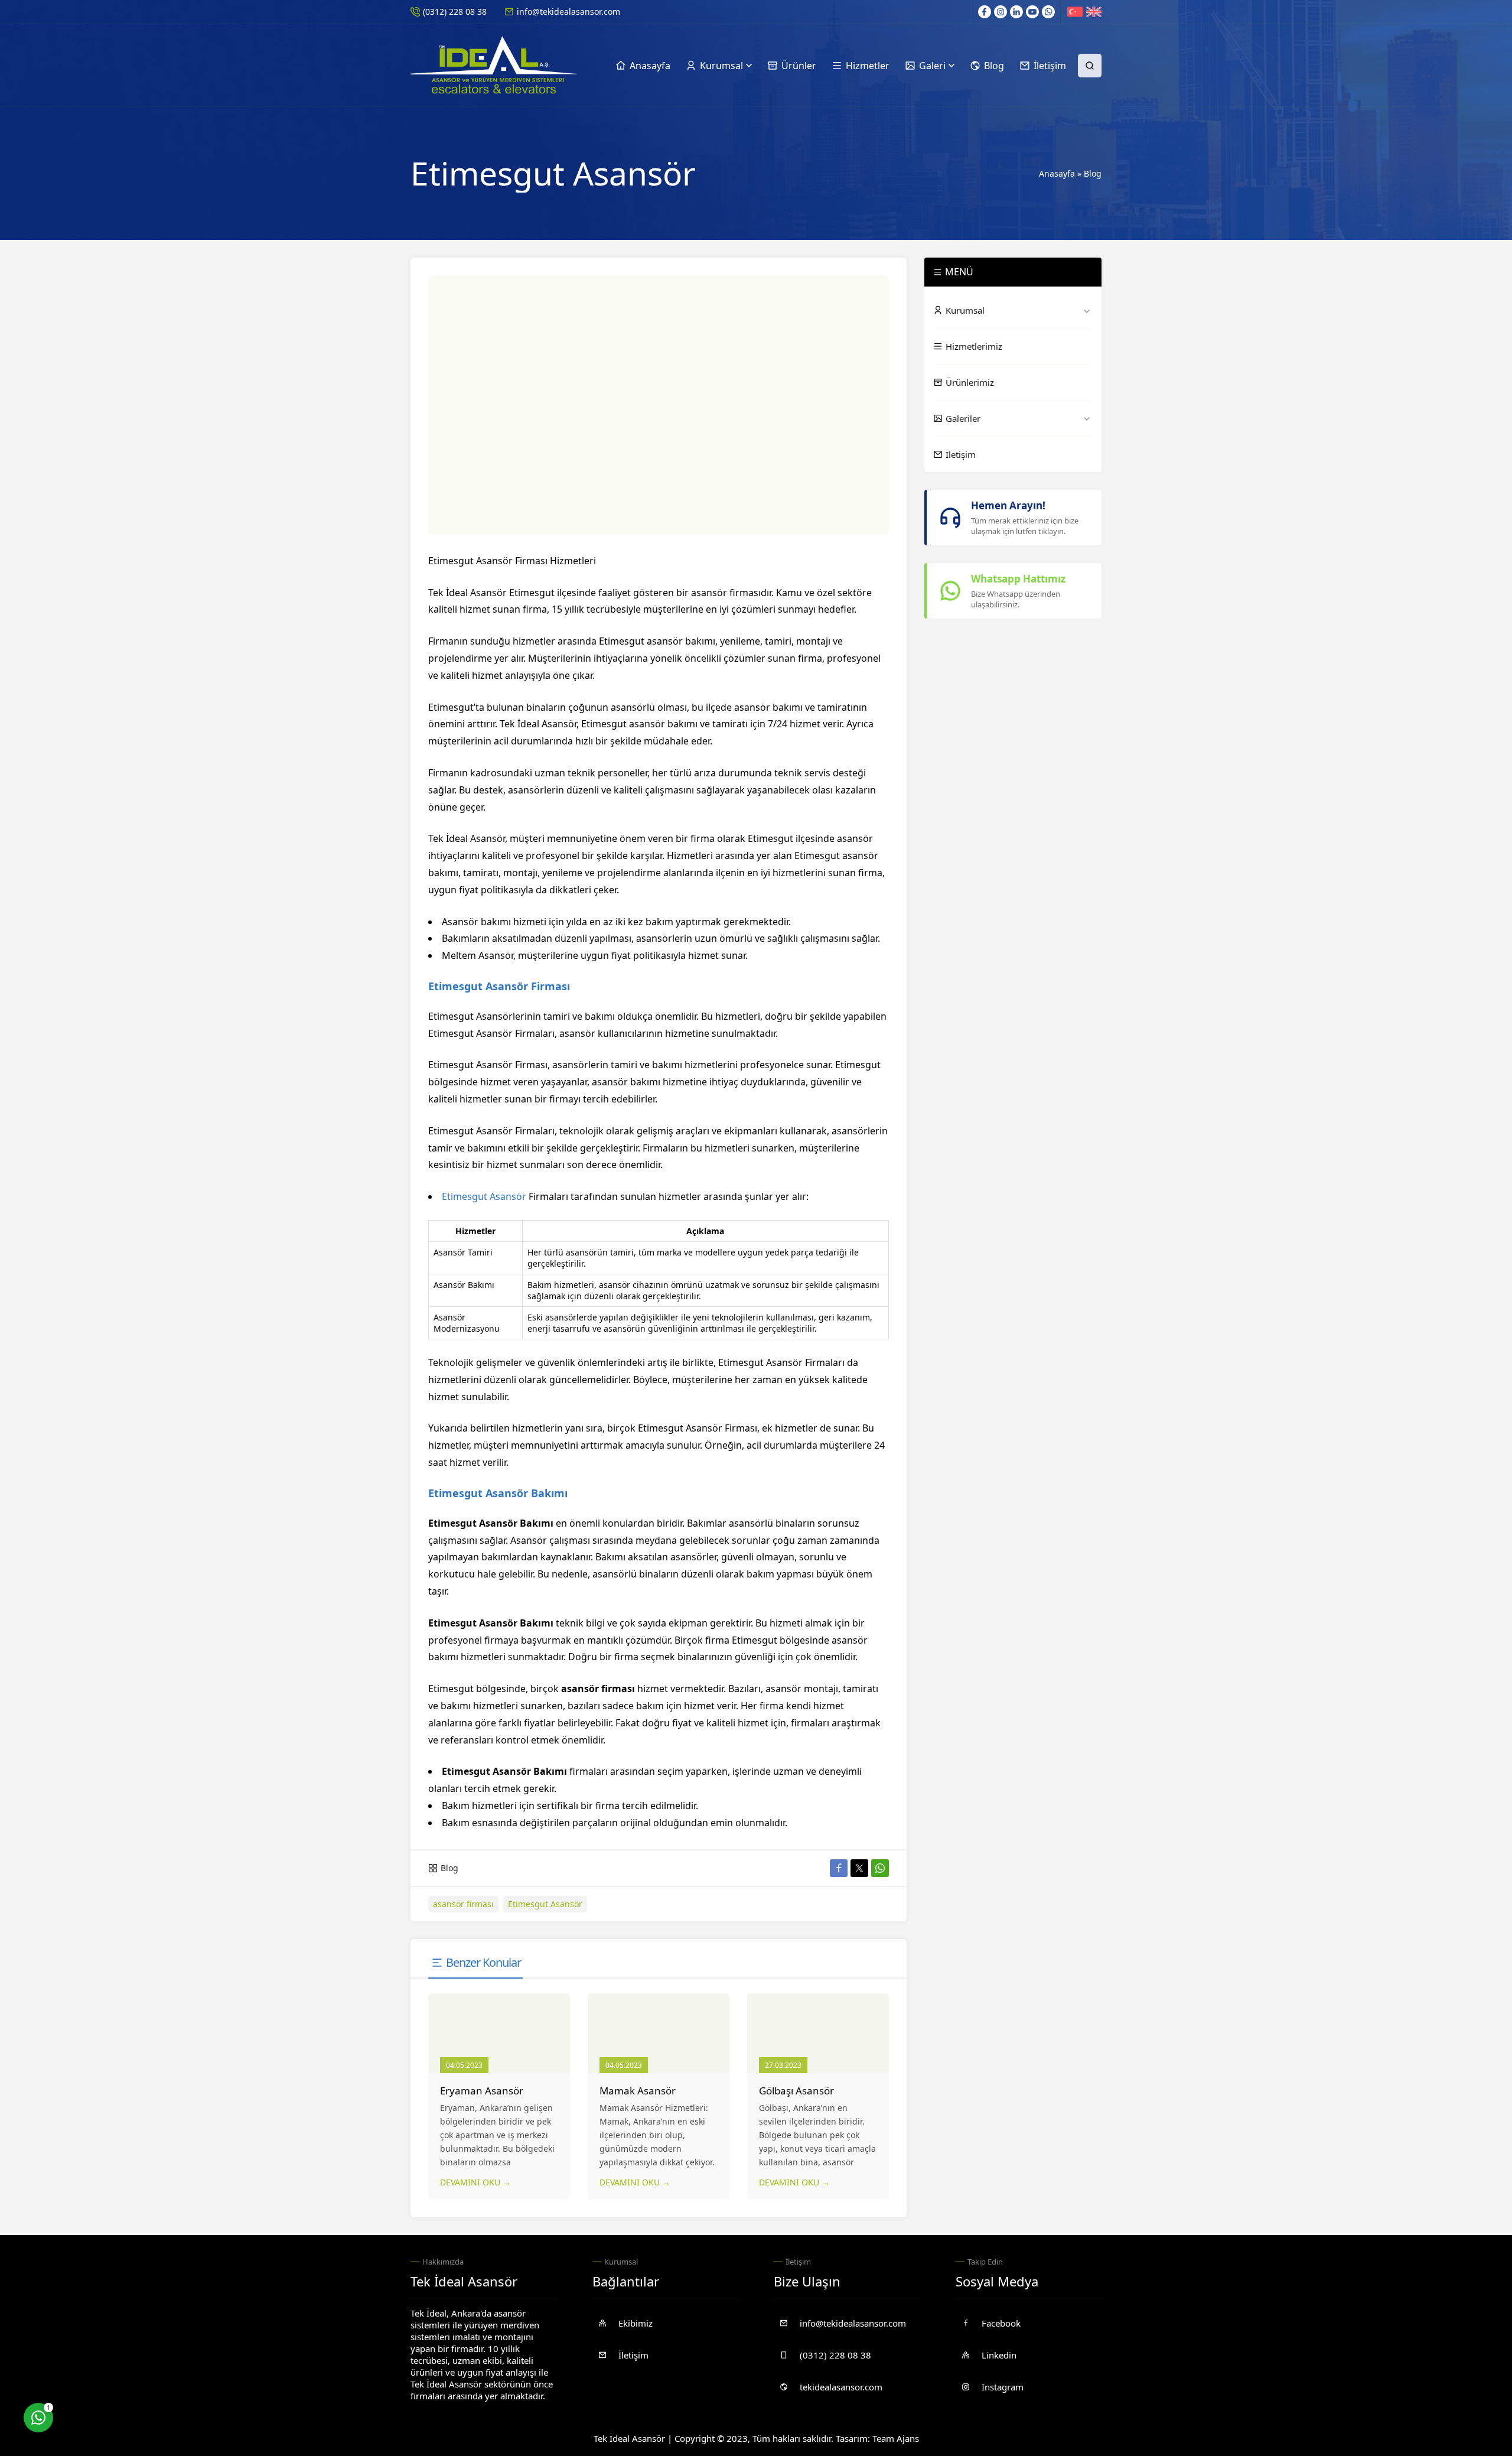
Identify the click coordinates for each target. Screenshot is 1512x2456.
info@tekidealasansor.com (568, 12)
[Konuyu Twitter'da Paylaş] (859, 1868)
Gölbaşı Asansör (796, 2091)
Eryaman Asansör (482, 2091)
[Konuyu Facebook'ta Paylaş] (839, 1868)
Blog (1093, 173)
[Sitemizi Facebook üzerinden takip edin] (985, 12)
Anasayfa (1057, 173)
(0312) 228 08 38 (455, 12)
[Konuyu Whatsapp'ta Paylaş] (880, 1868)
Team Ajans (896, 2438)
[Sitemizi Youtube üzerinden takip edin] (1032, 12)
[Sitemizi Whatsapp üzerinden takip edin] (1048, 12)
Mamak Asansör (638, 2091)
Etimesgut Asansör (484, 1196)
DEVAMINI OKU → (475, 2182)
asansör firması (463, 1904)
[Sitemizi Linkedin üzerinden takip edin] (1016, 12)
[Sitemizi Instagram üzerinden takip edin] (1001, 12)
